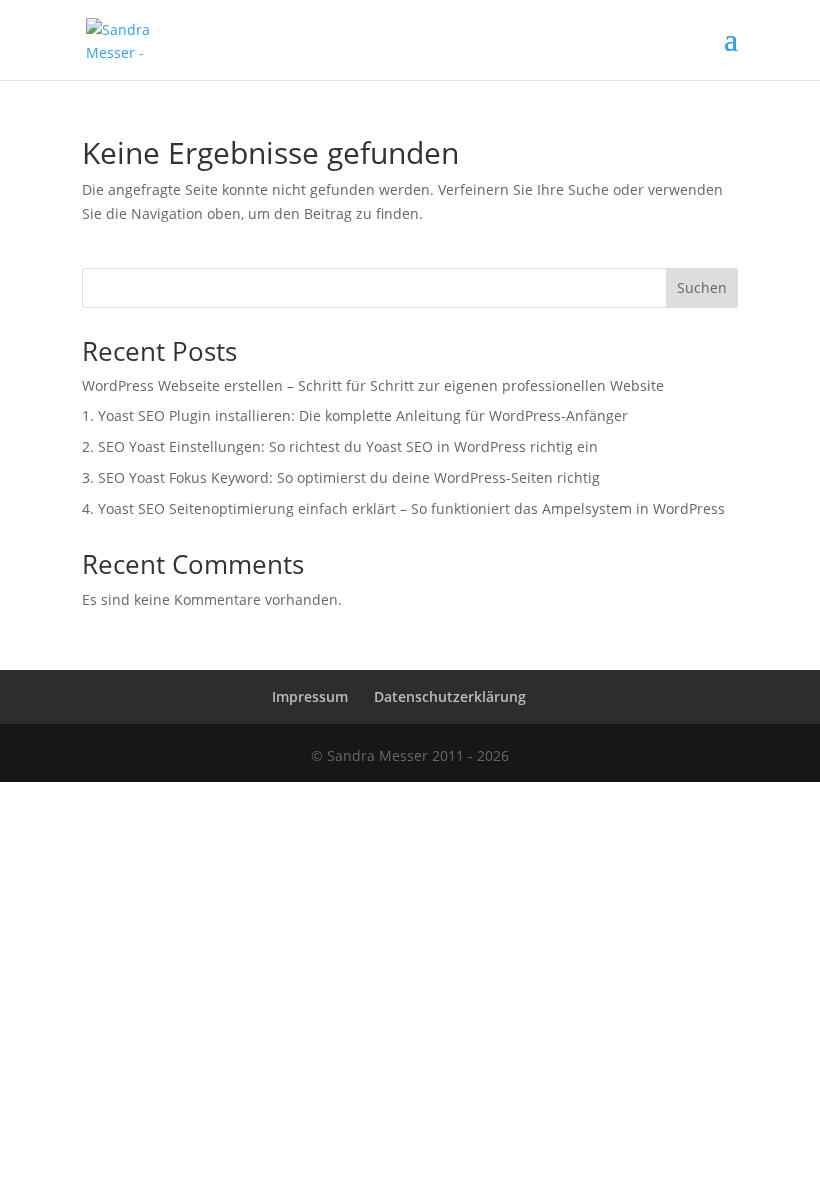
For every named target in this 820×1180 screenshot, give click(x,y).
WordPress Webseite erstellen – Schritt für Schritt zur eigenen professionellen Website (373, 385)
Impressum (310, 696)
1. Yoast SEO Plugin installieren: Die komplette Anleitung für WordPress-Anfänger (355, 415)
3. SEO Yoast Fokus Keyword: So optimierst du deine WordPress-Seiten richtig (341, 477)
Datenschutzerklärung (450, 696)
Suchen (702, 287)
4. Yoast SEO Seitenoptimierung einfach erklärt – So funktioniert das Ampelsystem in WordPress (403, 508)
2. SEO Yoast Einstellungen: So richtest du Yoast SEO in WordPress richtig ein (340, 446)
